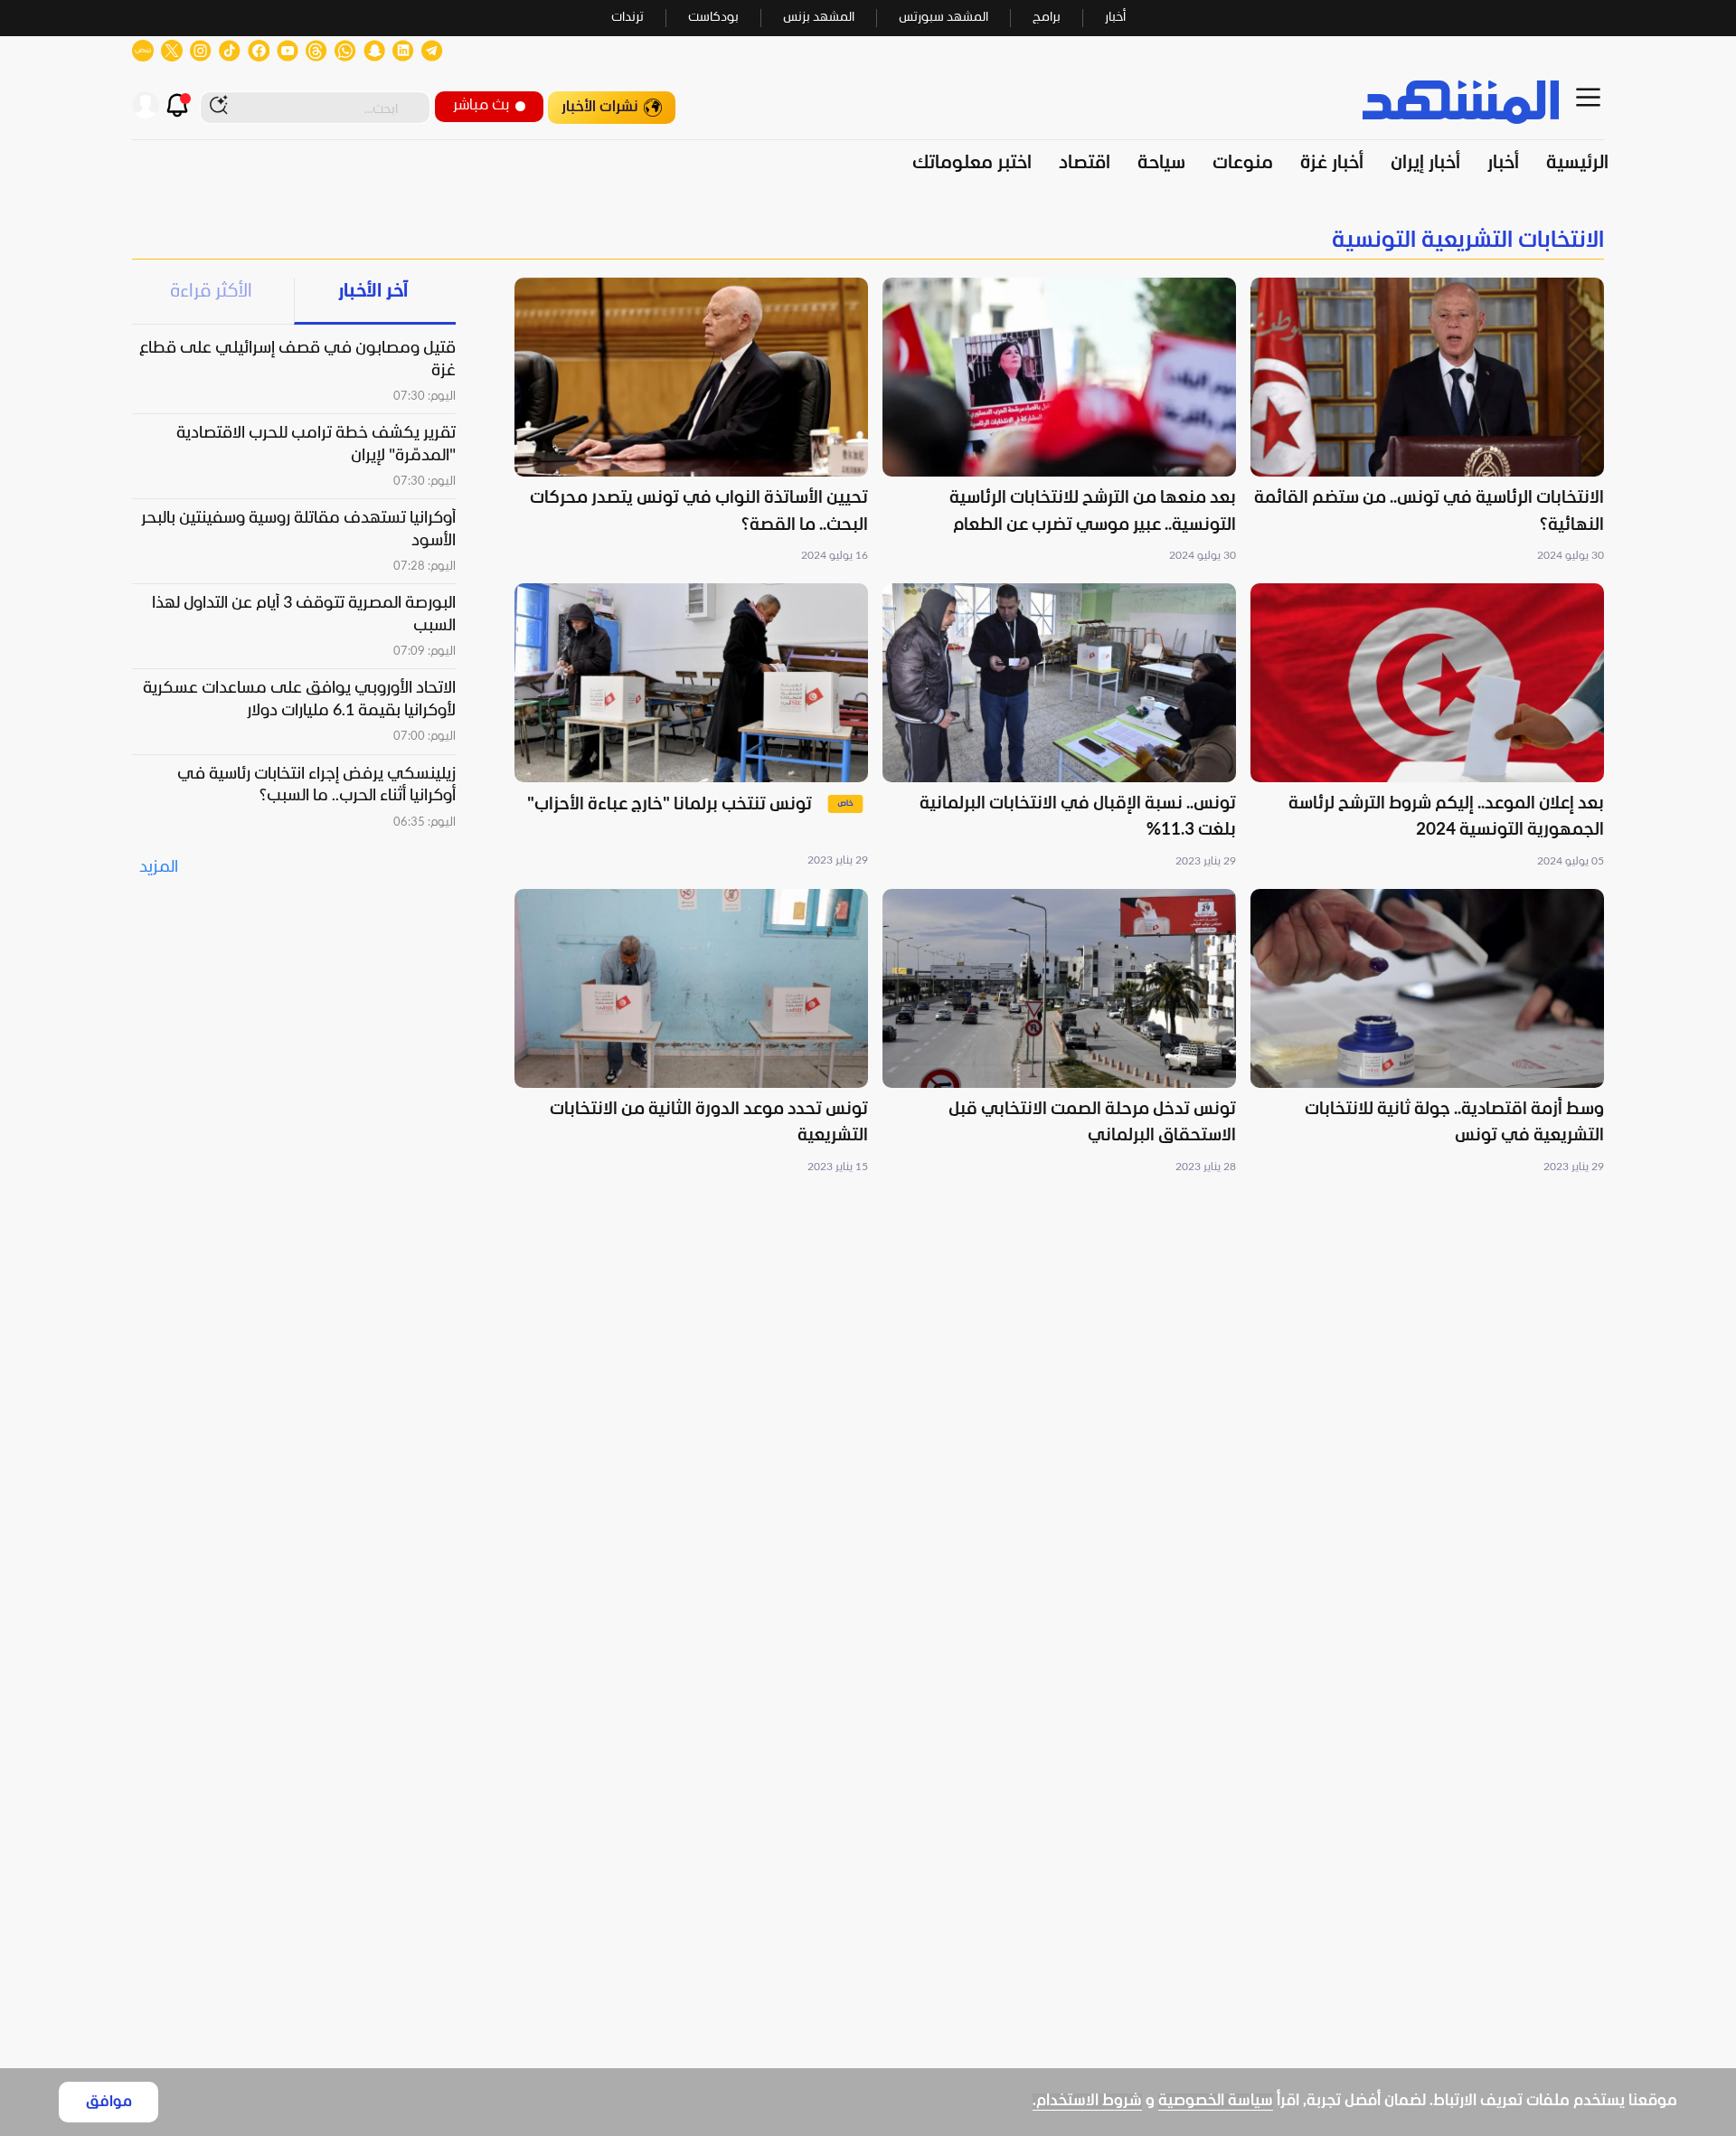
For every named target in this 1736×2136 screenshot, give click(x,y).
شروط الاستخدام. (1087, 2101)
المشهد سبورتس (943, 18)
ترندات (627, 18)
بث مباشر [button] (481, 105)
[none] (868, 241)
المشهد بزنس (819, 18)
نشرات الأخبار (600, 107)
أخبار (1115, 18)
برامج (1047, 18)
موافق (109, 2102)
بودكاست (713, 18)
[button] (1427, 421)
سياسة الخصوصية (1216, 2101)
